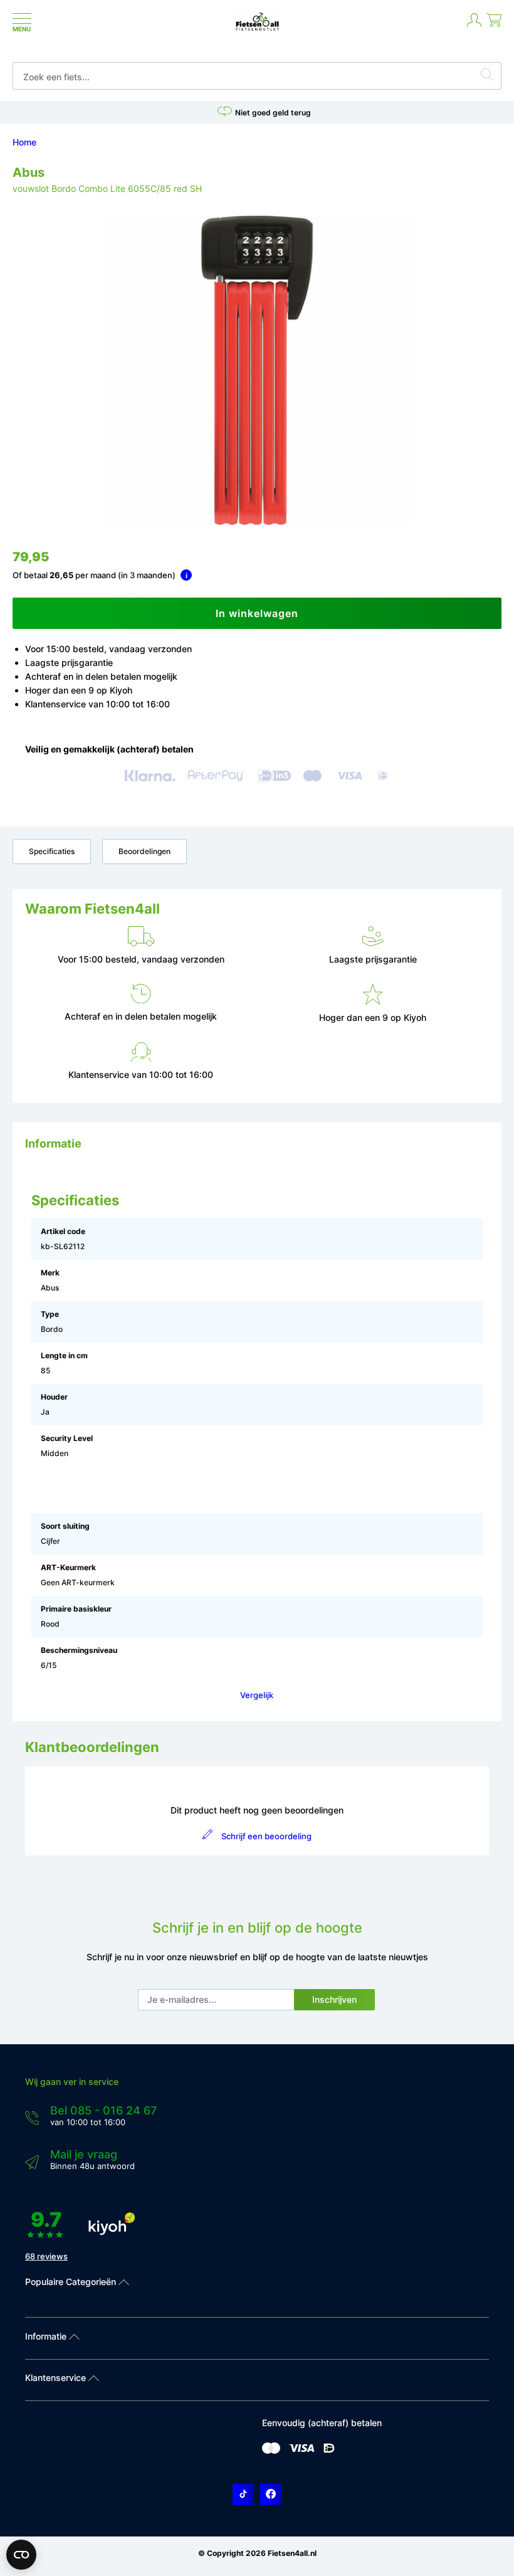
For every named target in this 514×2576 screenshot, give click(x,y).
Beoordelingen (144, 851)
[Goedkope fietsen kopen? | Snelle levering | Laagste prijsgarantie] (257, 30)
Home (24, 142)
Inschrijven (334, 1999)
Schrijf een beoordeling (266, 1836)
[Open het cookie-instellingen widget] (21, 2555)
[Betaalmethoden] (271, 2451)
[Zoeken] (487, 77)
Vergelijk (257, 1695)
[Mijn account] (474, 25)
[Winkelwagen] (494, 25)
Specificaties (52, 851)
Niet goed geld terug (273, 113)
